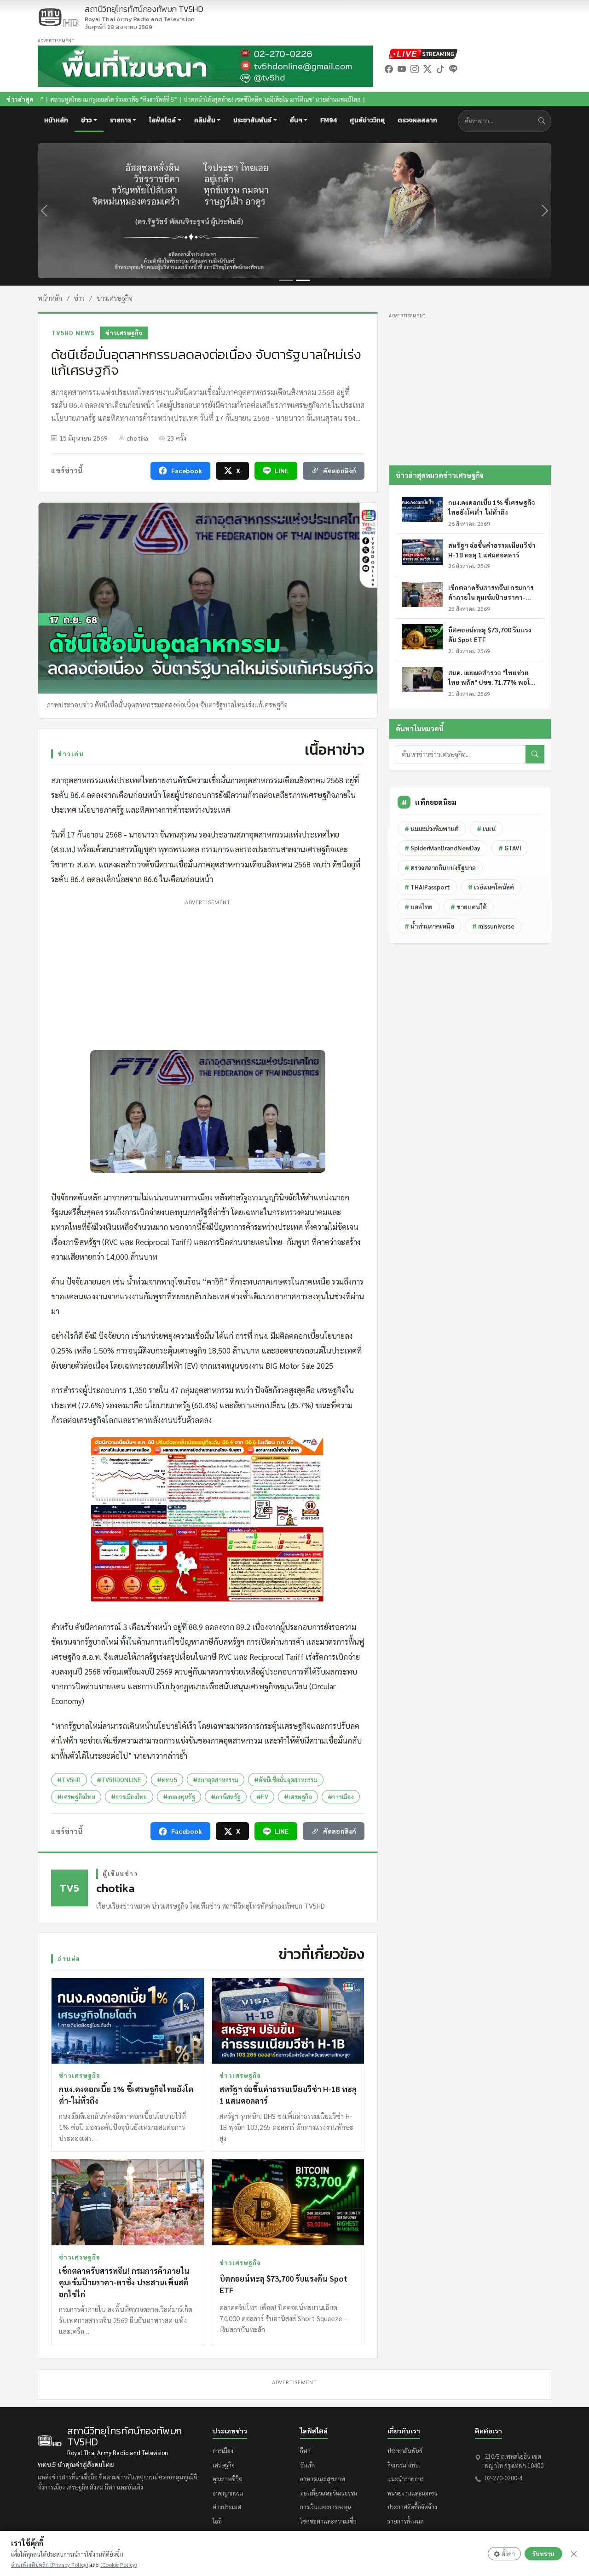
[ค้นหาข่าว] (544, 121)
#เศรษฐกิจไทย (76, 1797)
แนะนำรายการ (406, 2479)
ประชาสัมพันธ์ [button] (252, 120)
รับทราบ (543, 2554)
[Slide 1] (286, 280)
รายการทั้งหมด (406, 2521)
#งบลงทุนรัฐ (179, 1797)
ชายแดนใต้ (469, 907)
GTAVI (510, 848)
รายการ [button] (121, 120)
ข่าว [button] (86, 120)
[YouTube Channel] (402, 69)
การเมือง (223, 2451)
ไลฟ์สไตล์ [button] (162, 120)
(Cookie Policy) (118, 2565)
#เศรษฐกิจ (298, 1797)
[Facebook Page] (389, 69)
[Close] (574, 2554)
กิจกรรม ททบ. (404, 2465)
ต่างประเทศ (227, 2507)
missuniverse (493, 926)
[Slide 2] (303, 280)
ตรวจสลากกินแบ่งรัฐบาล (440, 868)
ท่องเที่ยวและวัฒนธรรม (329, 2493)
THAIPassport (427, 887)
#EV (262, 1797)
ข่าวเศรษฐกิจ (115, 298)
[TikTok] (440, 69)
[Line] (453, 69)
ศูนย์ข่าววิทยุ (367, 120)
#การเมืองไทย (129, 1797)
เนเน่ (486, 829)
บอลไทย (419, 907)
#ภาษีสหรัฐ (226, 1797)
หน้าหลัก (56, 120)
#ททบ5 (167, 1780)
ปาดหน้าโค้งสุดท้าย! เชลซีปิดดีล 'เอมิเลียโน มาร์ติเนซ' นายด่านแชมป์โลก (171, 99)
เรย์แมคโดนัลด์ (491, 887)
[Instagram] (415, 69)
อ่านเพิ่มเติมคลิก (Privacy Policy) (49, 2565)
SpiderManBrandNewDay (442, 848)
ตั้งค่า (508, 2554)
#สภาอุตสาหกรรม (216, 1780)
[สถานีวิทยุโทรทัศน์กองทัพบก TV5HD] (58, 17)
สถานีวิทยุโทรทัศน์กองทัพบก (144, 14)
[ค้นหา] (535, 754)
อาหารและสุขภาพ (323, 2479)
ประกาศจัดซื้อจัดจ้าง (412, 2507)
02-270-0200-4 (503, 2478)
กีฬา (305, 2451)
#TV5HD (69, 1780)
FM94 (329, 120)
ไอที (217, 2521)
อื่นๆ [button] (296, 120)
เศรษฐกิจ (224, 2465)
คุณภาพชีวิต (228, 2479)
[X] (427, 69)
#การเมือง (341, 1797)
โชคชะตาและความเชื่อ (328, 2521)
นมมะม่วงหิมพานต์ (432, 829)
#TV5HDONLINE (119, 1780)
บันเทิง (308, 2465)
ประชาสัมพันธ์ (405, 2451)
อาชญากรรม (228, 2493)
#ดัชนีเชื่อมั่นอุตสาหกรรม (286, 1780)
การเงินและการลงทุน (326, 2507)
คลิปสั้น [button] (205, 120)
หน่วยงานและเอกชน (413, 2493)
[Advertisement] (208, 973)
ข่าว (79, 298)
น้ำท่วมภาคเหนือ (429, 926)
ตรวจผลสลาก (417, 120)
